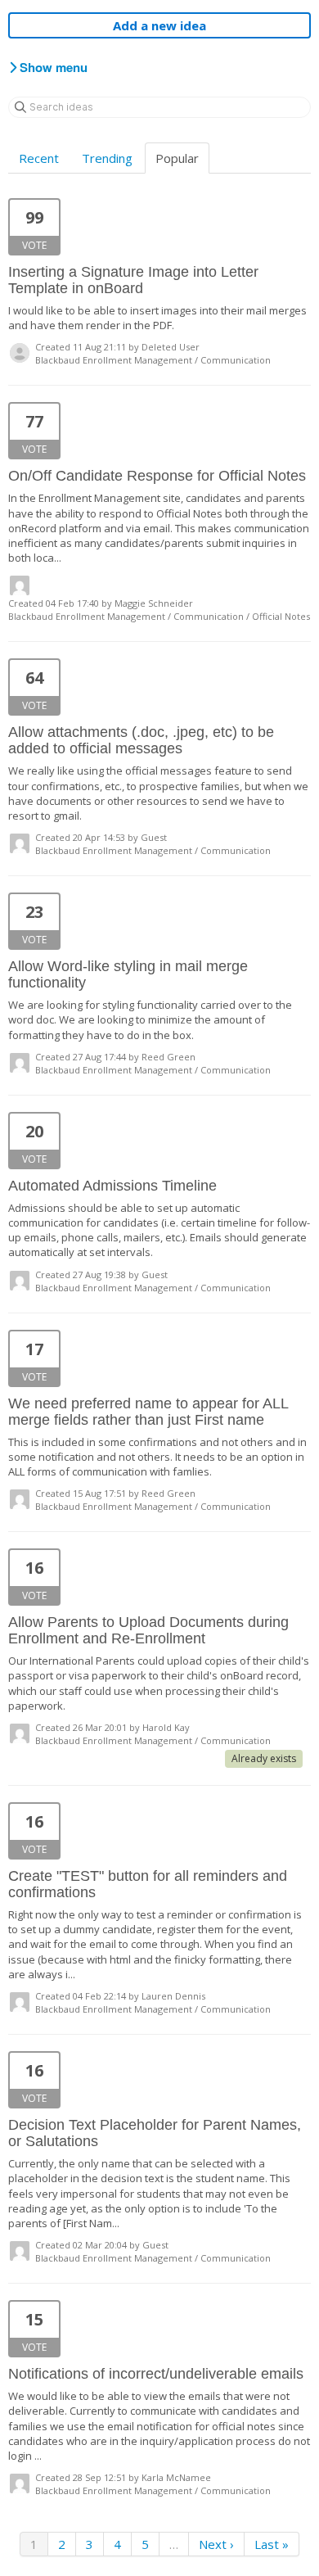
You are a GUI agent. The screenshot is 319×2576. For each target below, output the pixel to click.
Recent (39, 158)
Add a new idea (159, 25)
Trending (107, 158)
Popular (177, 158)
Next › (216, 2544)
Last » (272, 2544)
